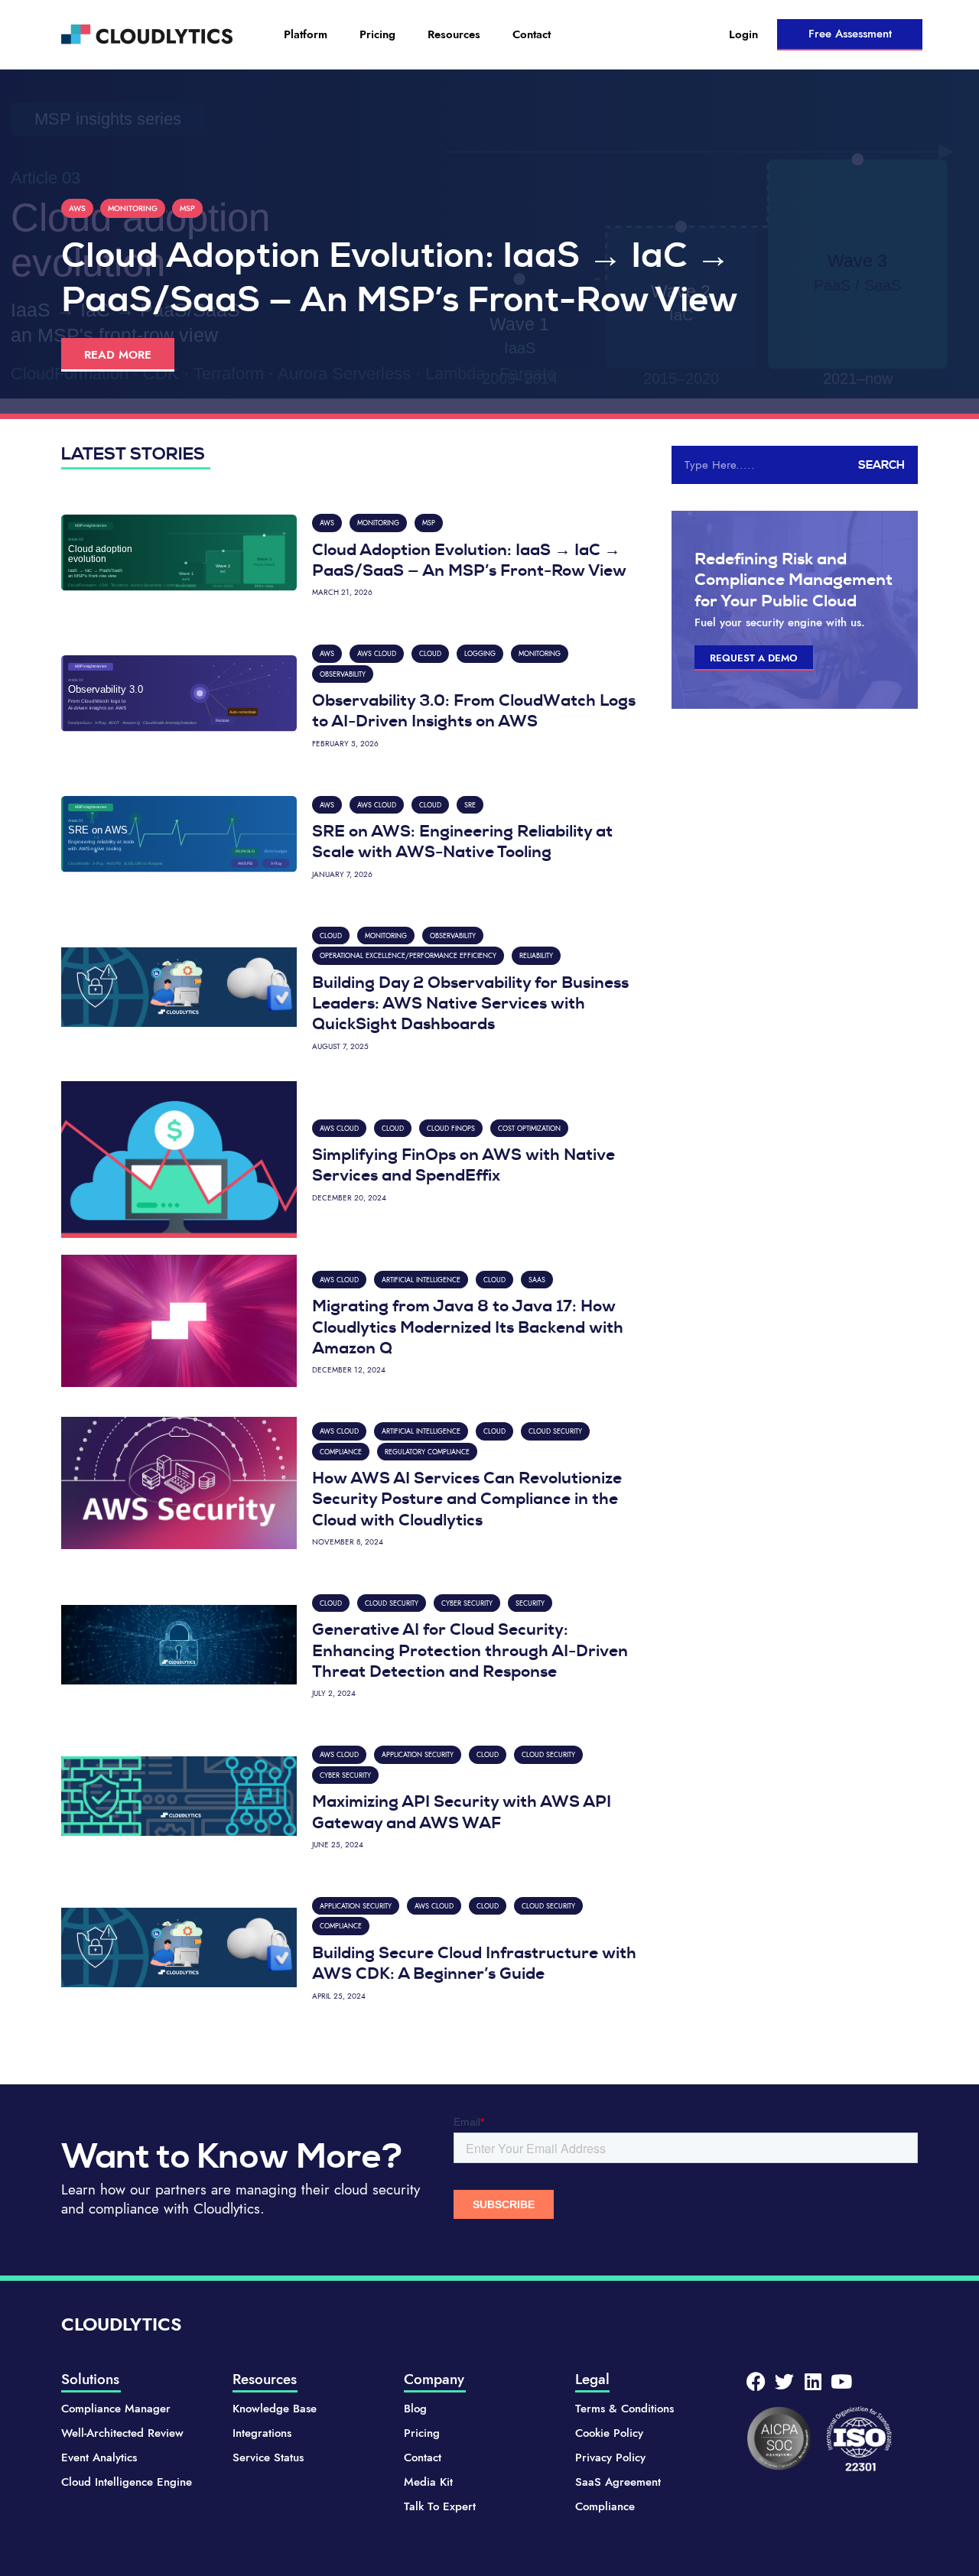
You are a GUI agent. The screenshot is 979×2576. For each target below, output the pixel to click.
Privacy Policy (610, 2457)
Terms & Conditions (624, 2409)
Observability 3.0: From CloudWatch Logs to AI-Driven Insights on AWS (474, 711)
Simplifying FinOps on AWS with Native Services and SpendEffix (463, 1165)
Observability (343, 674)
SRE (470, 805)
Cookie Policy (609, 2433)
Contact (532, 34)
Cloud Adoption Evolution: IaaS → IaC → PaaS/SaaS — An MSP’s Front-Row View (469, 560)
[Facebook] (756, 2381)
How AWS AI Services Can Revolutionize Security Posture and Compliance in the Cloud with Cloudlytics (467, 1499)
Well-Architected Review (122, 2433)
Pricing (377, 34)
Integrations (262, 2433)
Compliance (341, 1452)
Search (881, 465)
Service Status (268, 2457)
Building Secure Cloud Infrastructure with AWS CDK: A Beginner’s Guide (474, 1963)
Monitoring (133, 208)
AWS (77, 208)
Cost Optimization (529, 1128)
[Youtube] (841, 2381)
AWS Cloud (377, 653)
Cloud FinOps (451, 1128)
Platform (306, 34)
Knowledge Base (275, 2409)
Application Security (418, 1754)
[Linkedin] (813, 2381)
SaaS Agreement (618, 2482)
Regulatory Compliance (427, 1452)
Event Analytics (99, 2457)
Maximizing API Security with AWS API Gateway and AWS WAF (462, 1812)
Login (743, 34)
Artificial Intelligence (421, 1280)
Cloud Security (555, 1431)
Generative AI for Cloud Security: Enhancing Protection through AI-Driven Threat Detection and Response (470, 1650)
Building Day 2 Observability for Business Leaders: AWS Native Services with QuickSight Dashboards (470, 1004)
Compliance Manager (116, 2409)
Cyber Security (467, 1603)
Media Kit (428, 2482)
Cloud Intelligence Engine (127, 2482)
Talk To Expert (440, 2506)
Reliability (536, 955)
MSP (187, 208)
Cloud (430, 653)
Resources (454, 34)
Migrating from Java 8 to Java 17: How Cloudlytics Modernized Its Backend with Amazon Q (468, 1327)
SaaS (537, 1280)
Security (530, 1603)
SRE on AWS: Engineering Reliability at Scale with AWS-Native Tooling (462, 841)
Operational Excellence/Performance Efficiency (408, 955)
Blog (415, 2409)
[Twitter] (784, 2381)
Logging (480, 653)
